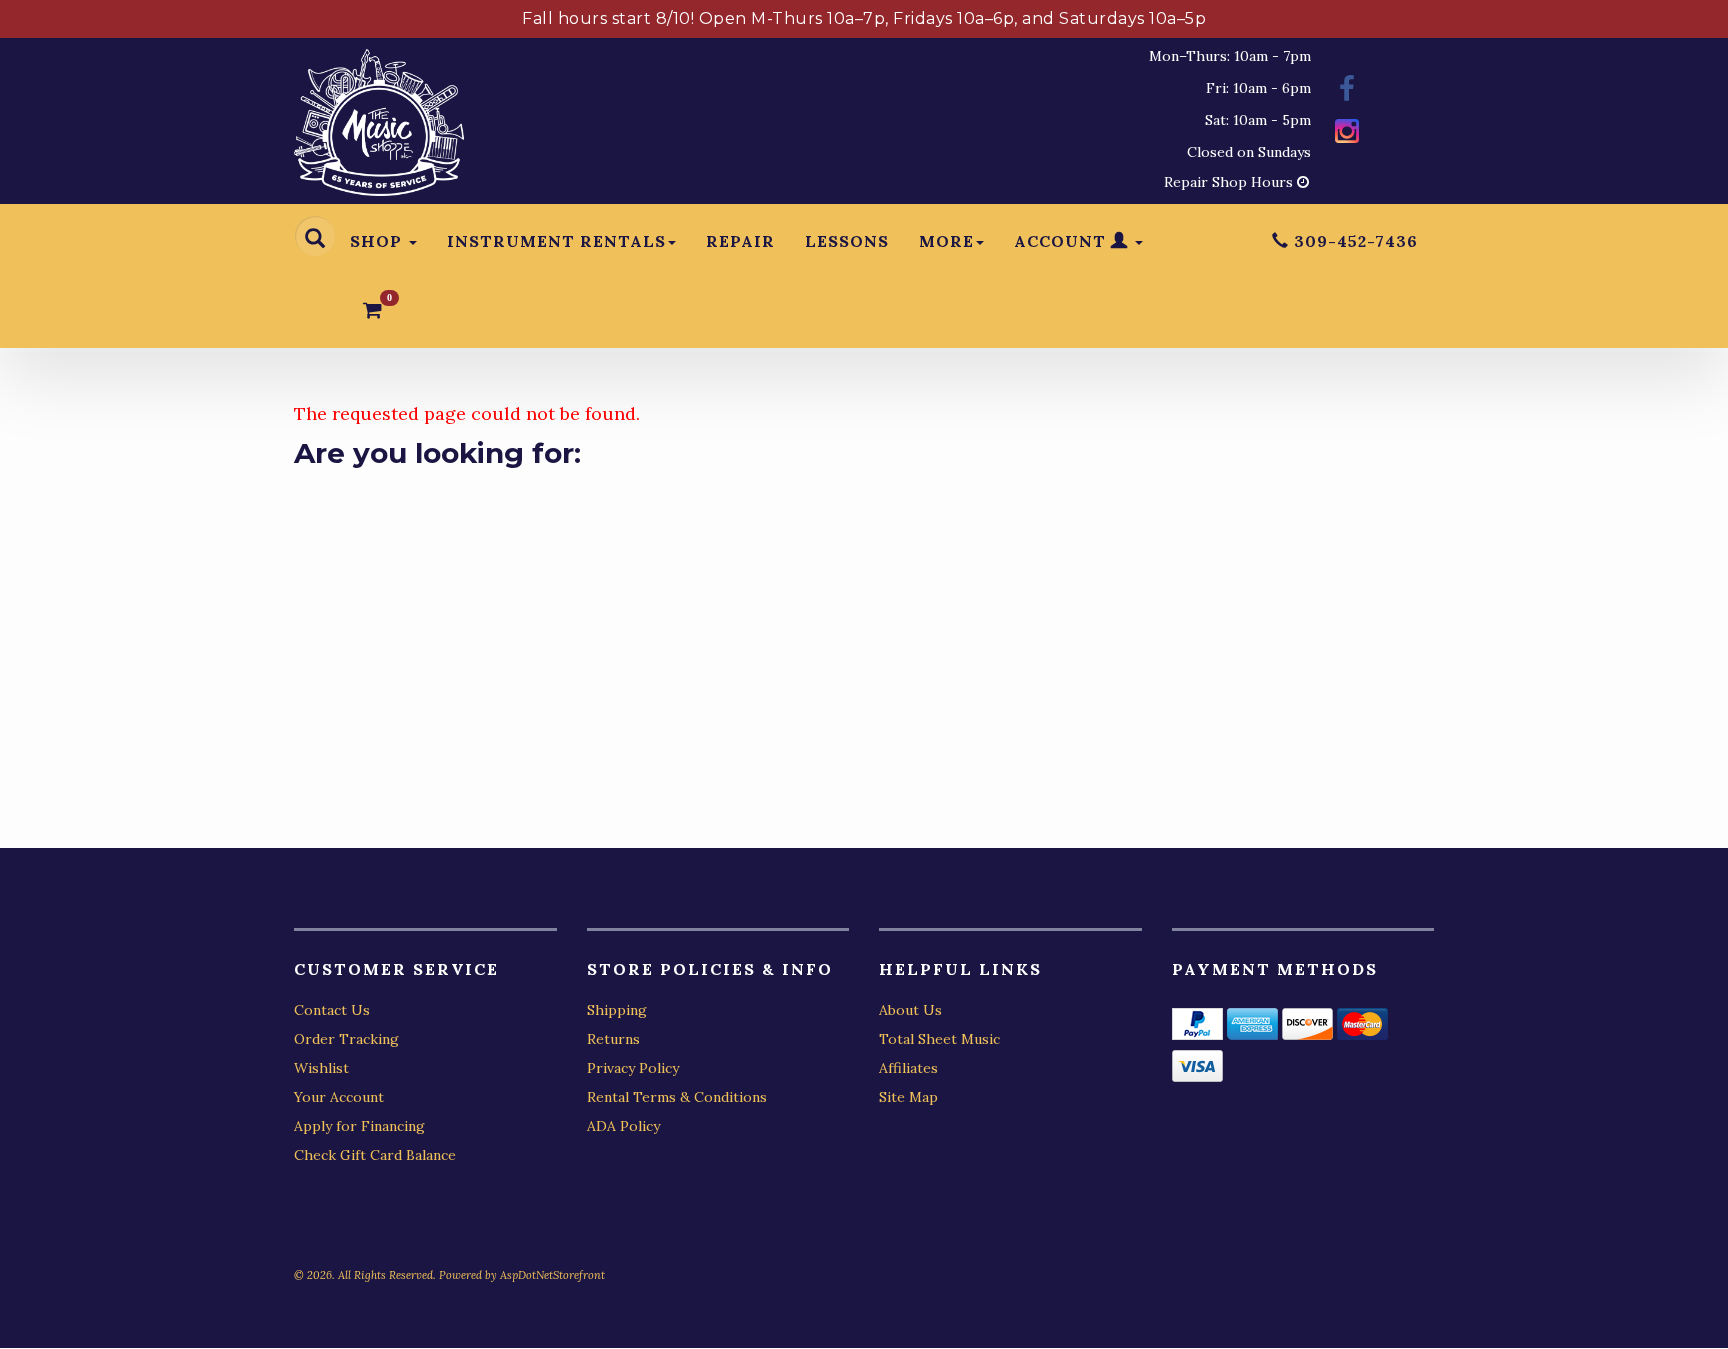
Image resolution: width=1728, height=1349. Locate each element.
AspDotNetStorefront (552, 1275)
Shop (378, 241)
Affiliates (908, 1068)
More (946, 241)
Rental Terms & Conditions (677, 1097)
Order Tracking (346, 1039)
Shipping (617, 1010)
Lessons (847, 241)
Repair (740, 241)
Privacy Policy (633, 1068)
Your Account (339, 1097)
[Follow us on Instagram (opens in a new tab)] (1347, 133)
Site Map (908, 1097)
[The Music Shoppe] (379, 127)
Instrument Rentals (556, 241)
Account (1062, 241)
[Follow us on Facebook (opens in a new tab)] (1347, 91)
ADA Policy (623, 1126)
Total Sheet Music (939, 1039)
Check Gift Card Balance (375, 1155)
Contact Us (332, 1010)
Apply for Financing (359, 1126)
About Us (910, 1010)
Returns (613, 1039)
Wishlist (321, 1068)
